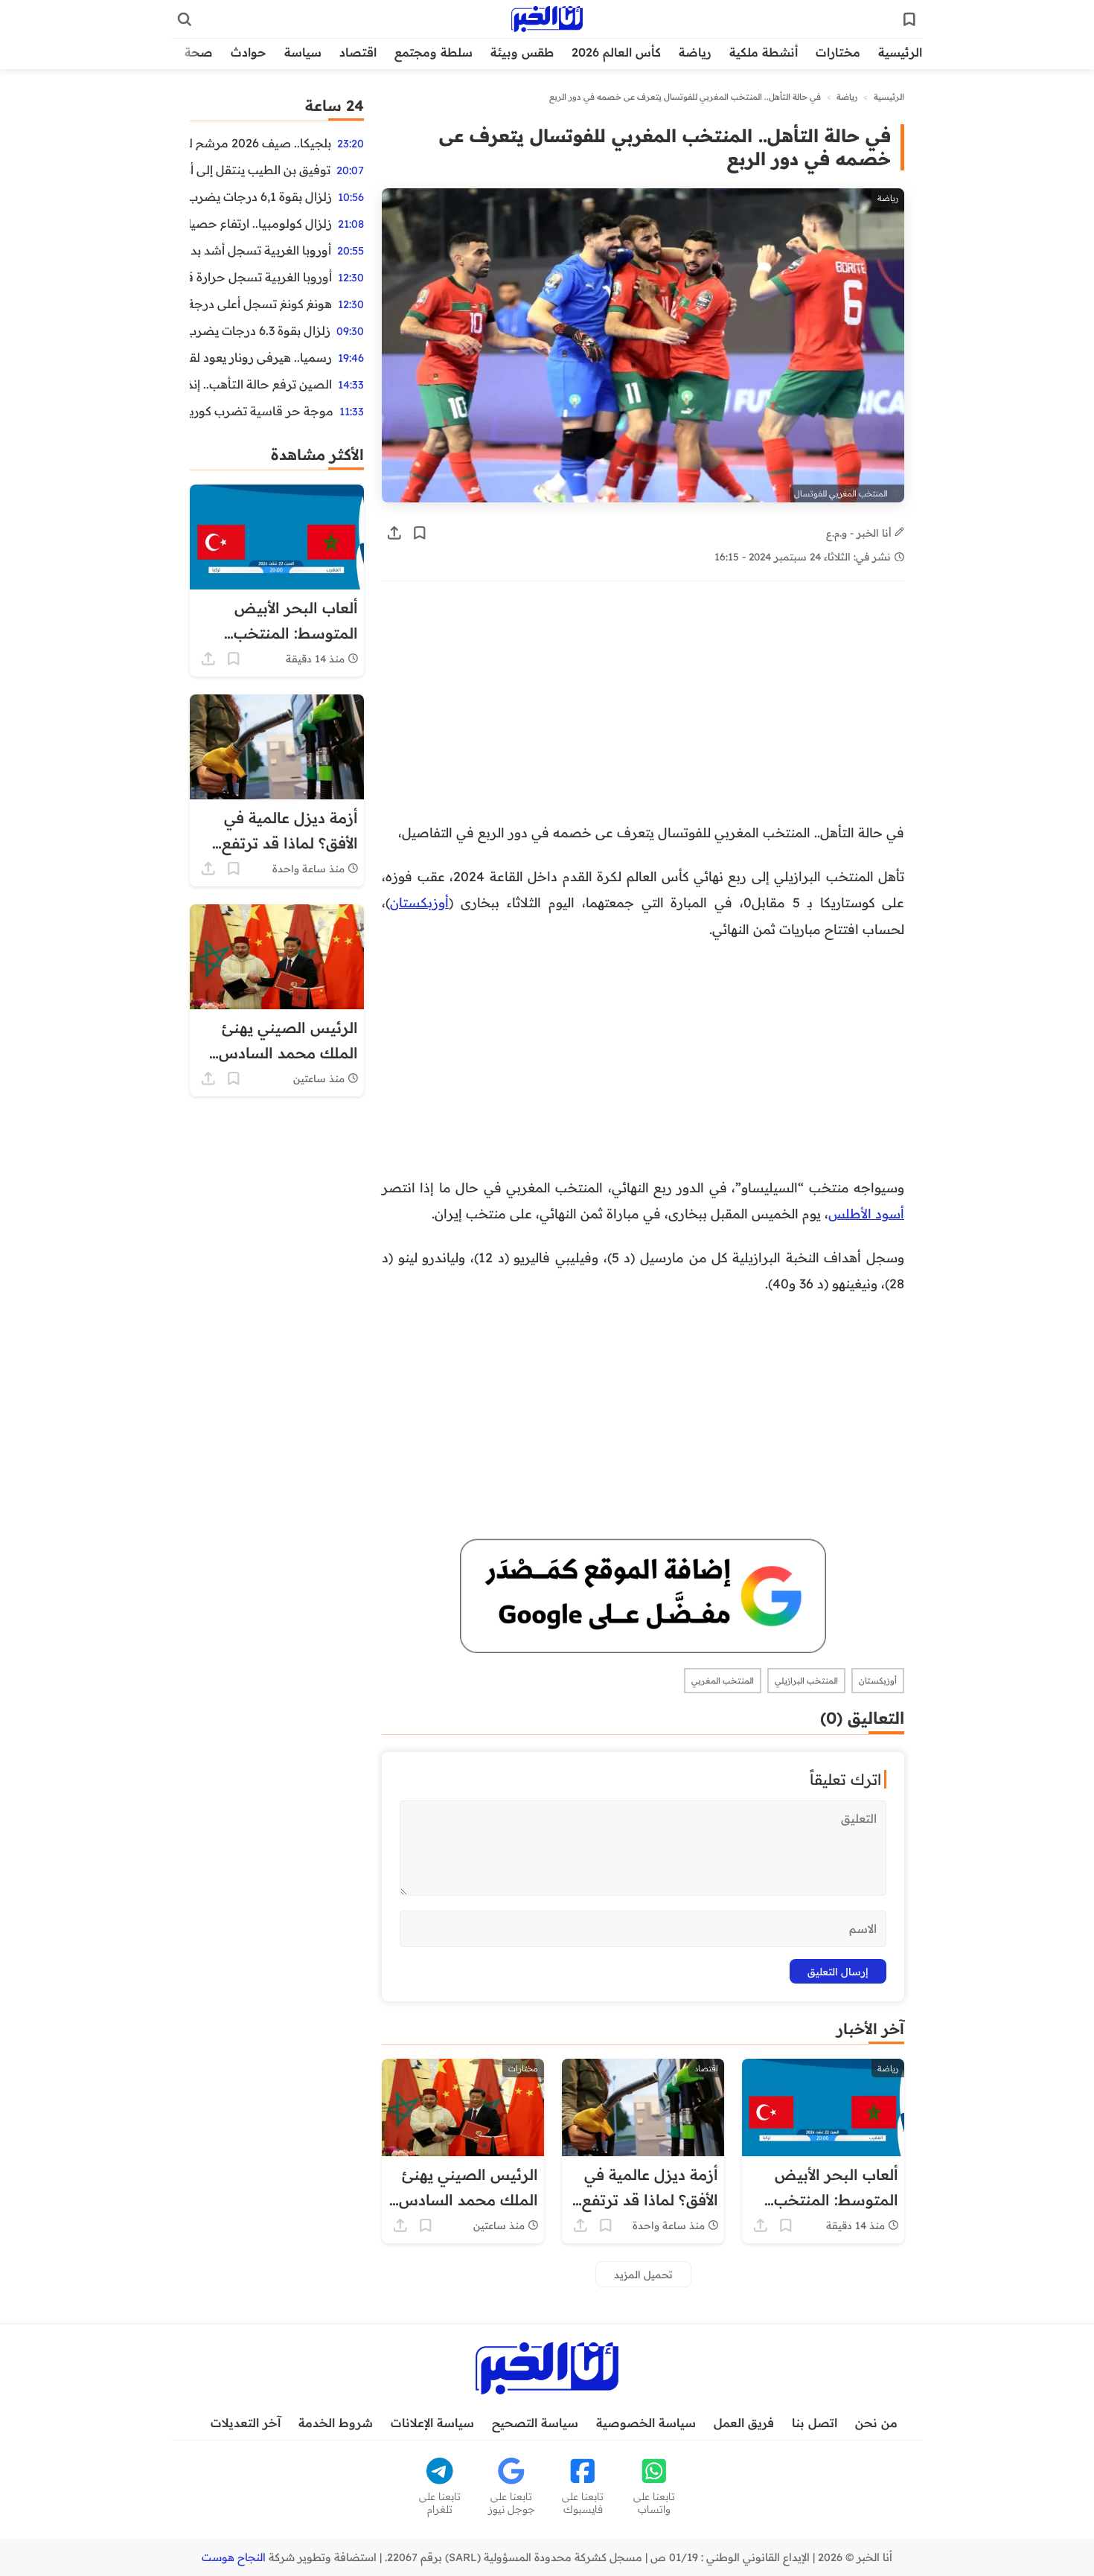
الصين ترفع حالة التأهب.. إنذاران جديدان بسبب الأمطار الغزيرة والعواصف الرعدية (261, 384)
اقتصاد (358, 52)
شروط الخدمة (336, 2423)
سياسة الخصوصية (646, 2423)
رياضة (695, 52)
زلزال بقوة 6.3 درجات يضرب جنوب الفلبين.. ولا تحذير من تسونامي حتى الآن (260, 330)
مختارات (838, 52)
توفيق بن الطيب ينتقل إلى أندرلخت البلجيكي (260, 170)
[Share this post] (394, 533)
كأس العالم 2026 (616, 52)
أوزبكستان (419, 902)
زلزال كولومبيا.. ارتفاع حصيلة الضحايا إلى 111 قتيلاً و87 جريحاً (261, 223)
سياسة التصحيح (535, 2423)
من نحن (876, 2423)
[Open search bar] (185, 19)
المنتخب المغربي (723, 1681)
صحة (199, 52)
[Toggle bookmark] (420, 533)
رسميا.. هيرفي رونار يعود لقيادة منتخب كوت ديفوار (261, 357)
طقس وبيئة (522, 52)
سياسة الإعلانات (432, 2423)
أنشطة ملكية (764, 52)
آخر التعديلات (246, 2423)
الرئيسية (900, 52)
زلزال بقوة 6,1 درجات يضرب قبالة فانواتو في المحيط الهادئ (261, 196)
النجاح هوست (234, 2557)
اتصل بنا (815, 2423)
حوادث (249, 52)
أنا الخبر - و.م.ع (860, 533)
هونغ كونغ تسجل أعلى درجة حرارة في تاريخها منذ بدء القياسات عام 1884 (261, 304)
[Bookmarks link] (909, 19)
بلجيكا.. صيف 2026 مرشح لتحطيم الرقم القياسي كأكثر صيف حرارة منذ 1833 (260, 143)
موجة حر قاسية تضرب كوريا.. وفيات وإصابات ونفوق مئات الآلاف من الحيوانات (262, 411)
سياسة (303, 52)
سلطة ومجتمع (434, 52)
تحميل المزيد (643, 2274)
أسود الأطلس (866, 1213)
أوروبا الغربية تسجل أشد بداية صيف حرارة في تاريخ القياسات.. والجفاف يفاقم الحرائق (260, 250)
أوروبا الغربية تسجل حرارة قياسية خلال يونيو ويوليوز (261, 277)
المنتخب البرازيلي (806, 1681)
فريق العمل (744, 2423)
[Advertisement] (643, 709)
